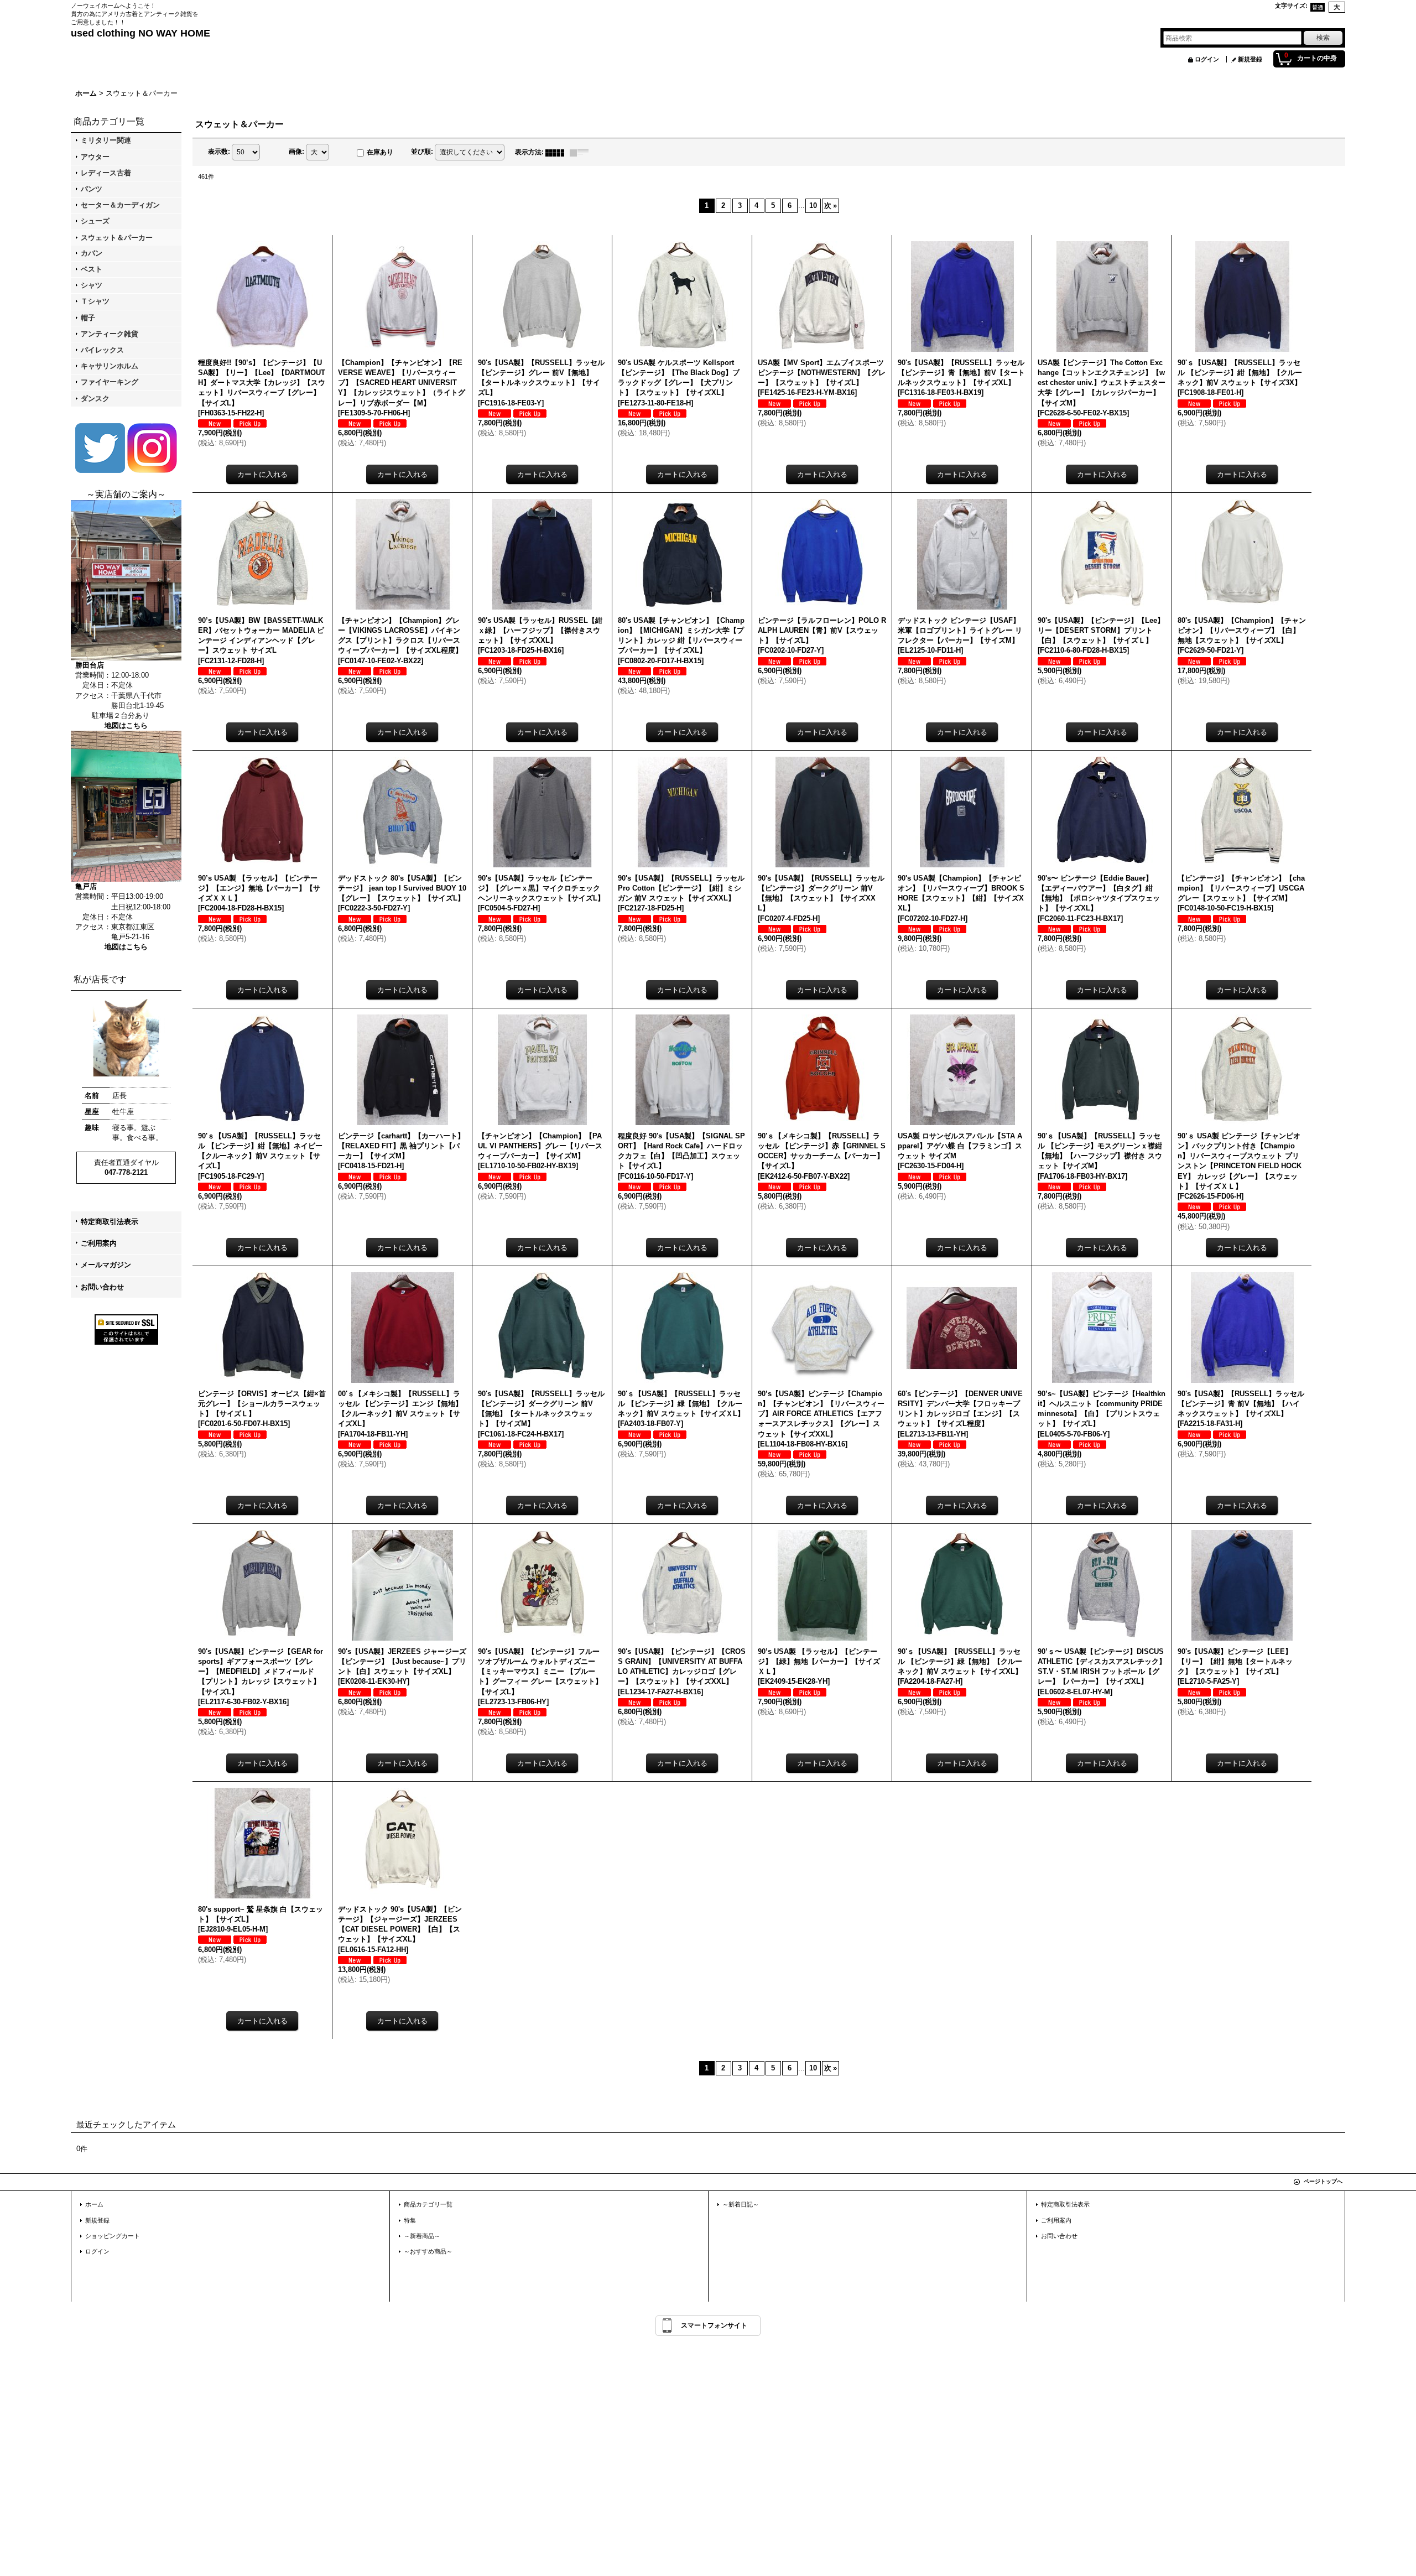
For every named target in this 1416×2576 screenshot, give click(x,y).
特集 (410, 2220)
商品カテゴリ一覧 (428, 2204)
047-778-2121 (126, 1172)
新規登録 (1250, 59)
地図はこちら (126, 725)
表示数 (219, 152)
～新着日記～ (741, 2204)
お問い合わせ (102, 1287)
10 (813, 205)
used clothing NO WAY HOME (140, 33)
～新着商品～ (422, 2236)
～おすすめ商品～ (428, 2251)
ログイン (1207, 59)
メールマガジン (106, 1265)
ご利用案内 (99, 1243)
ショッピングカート (113, 2236)
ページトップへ (1323, 2181)
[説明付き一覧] (582, 152)
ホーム (94, 2204)
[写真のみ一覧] (558, 152)
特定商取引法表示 (110, 1222)
